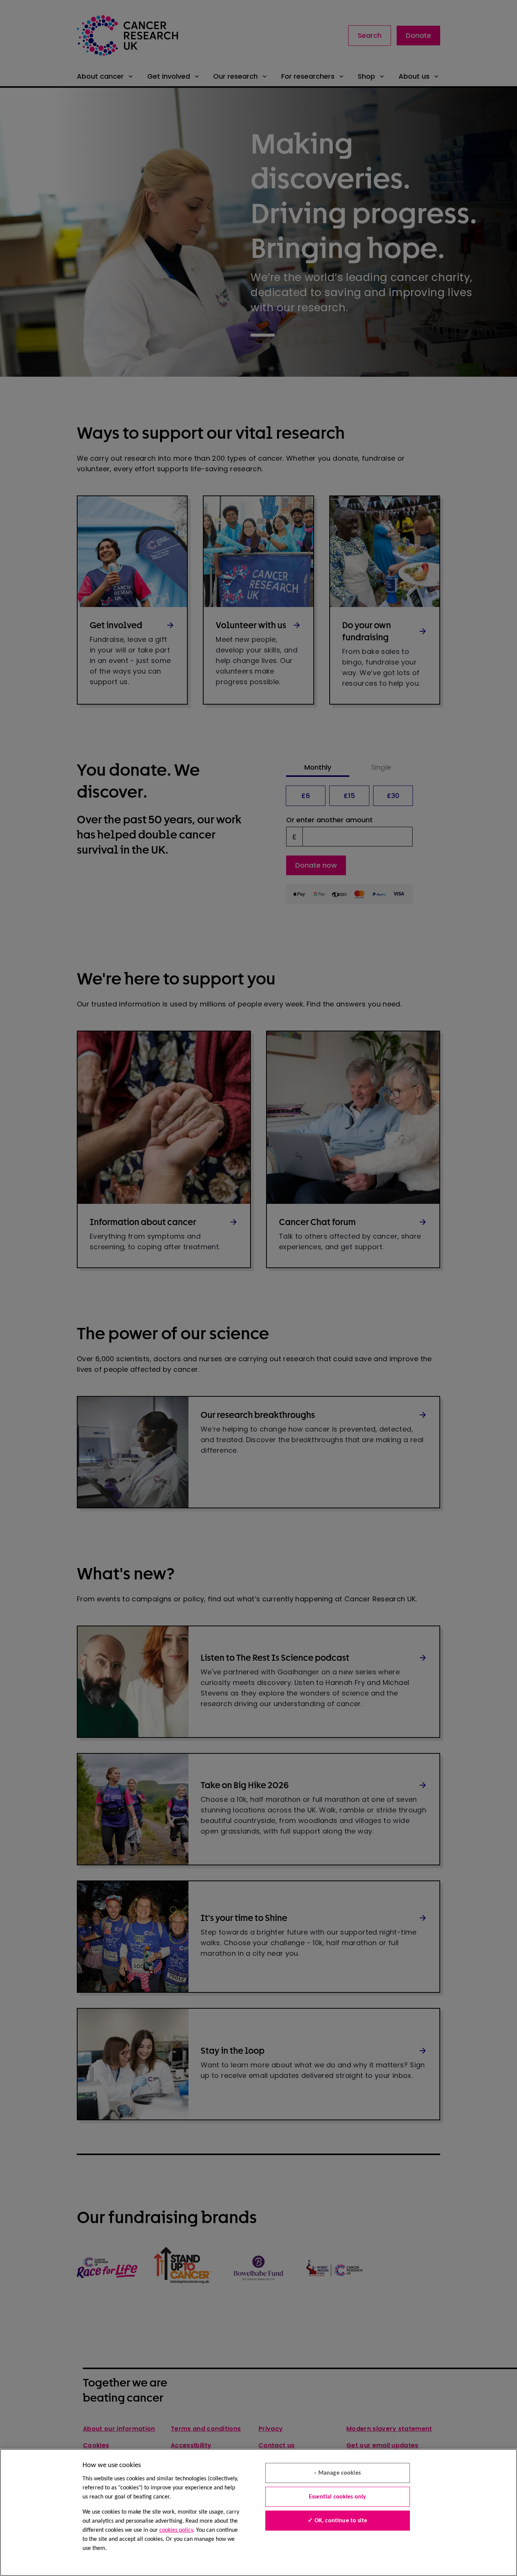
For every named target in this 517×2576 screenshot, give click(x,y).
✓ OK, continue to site (337, 2521)
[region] (258, 2512)
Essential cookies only (338, 2497)
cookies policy (176, 2530)
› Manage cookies (337, 2473)
